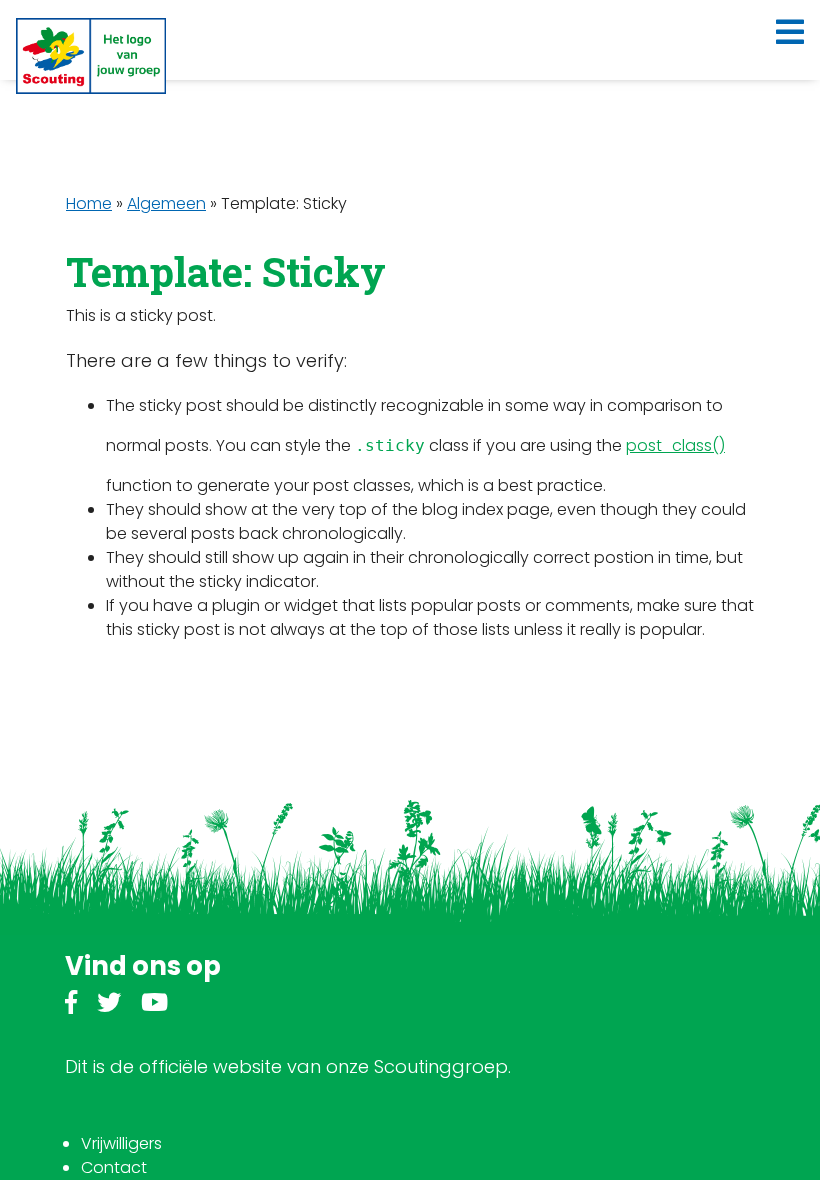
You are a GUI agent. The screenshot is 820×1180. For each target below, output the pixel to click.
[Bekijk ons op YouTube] (154, 1005)
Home (89, 203)
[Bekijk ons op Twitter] (109, 1005)
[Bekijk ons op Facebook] (71, 1005)
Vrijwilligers (121, 1143)
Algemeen (166, 203)
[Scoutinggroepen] (91, 56)
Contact (114, 1167)
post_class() (675, 445)
